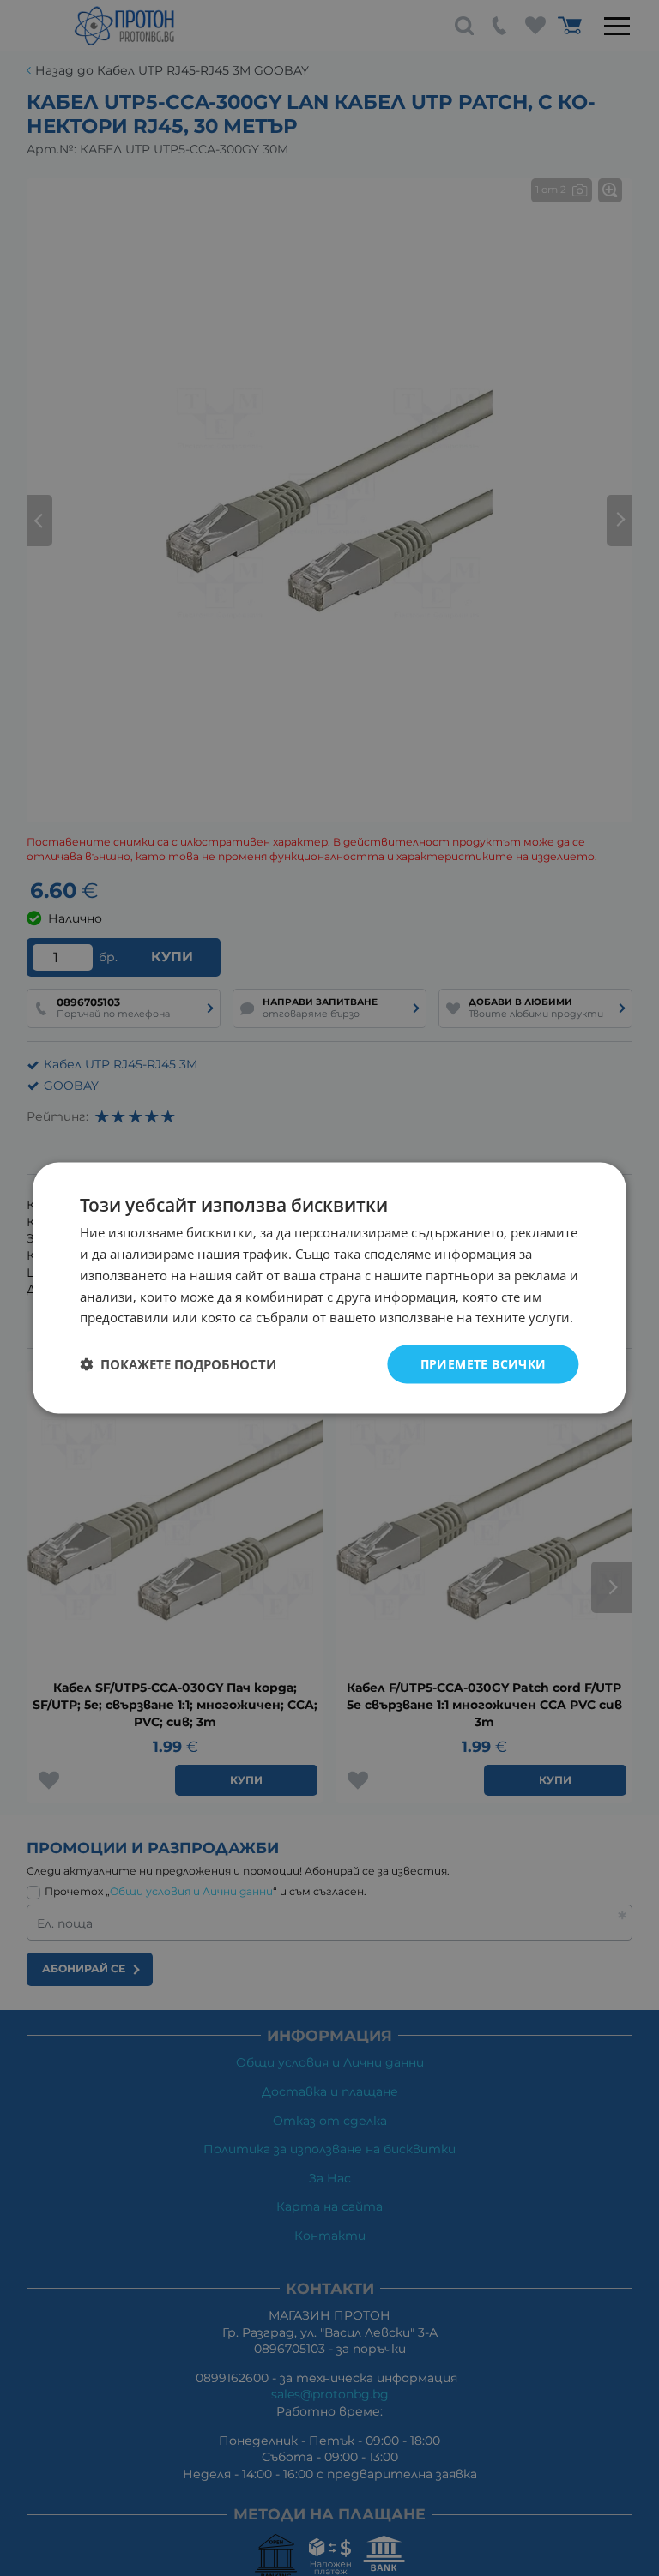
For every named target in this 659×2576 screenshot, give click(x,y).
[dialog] (329, 1288)
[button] (178, 1364)
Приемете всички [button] (484, 1364)
